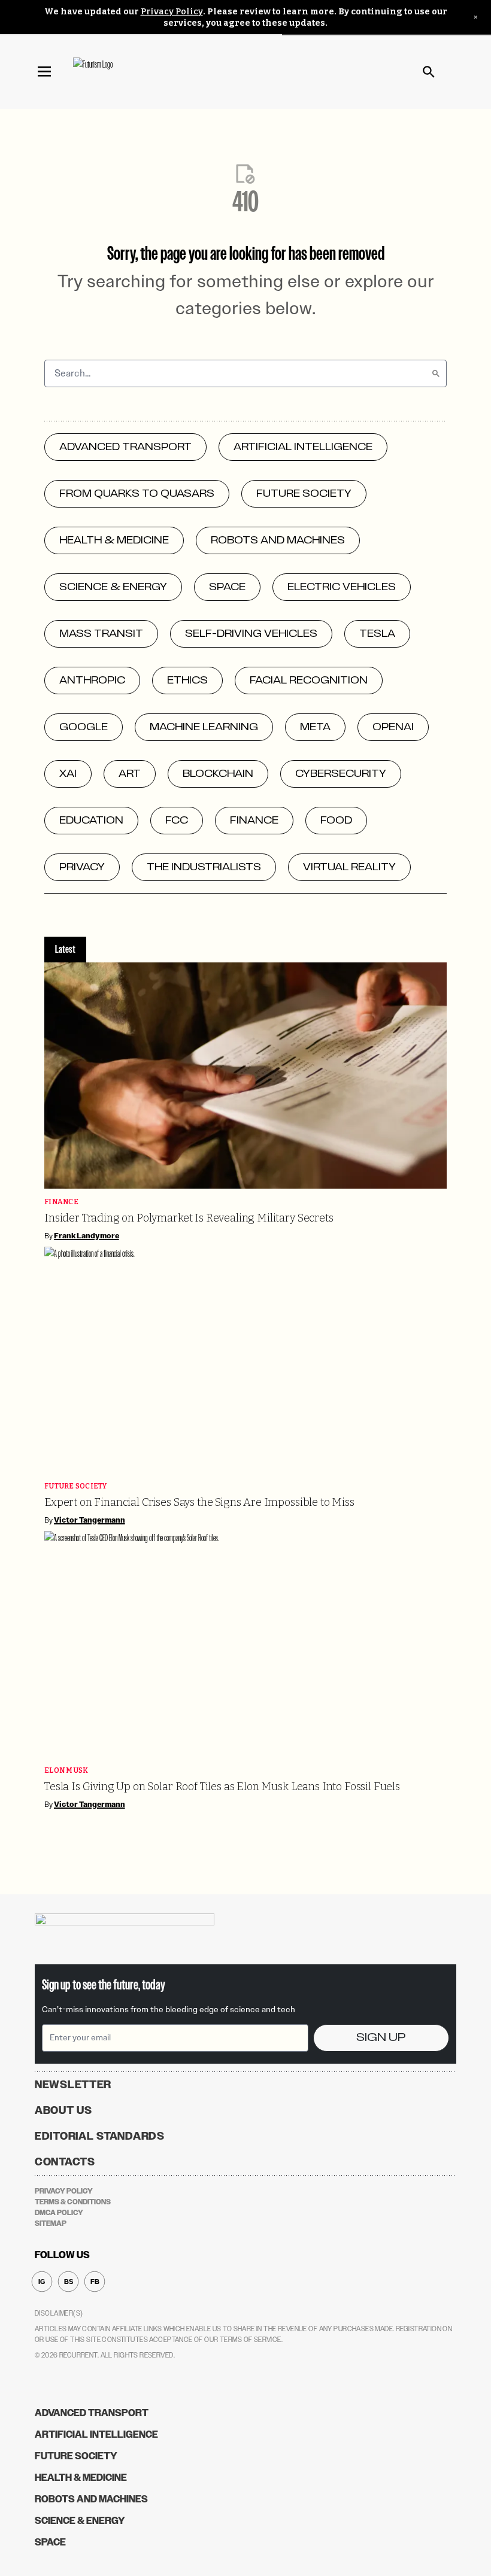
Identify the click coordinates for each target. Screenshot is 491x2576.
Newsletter (73, 2085)
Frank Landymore (87, 1236)
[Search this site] (429, 72)
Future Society (76, 1486)
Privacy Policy (172, 12)
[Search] (436, 373)
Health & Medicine (81, 2478)
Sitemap (51, 2223)
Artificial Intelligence (96, 2434)
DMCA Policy (59, 2213)
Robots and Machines (91, 2499)
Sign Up (381, 2038)
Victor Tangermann (90, 1520)
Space (50, 2542)
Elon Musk (66, 1771)
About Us (63, 2110)
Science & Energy (80, 2521)
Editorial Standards (100, 2136)
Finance (61, 1202)
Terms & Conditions (73, 2202)
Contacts (65, 2162)
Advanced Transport (92, 2413)
